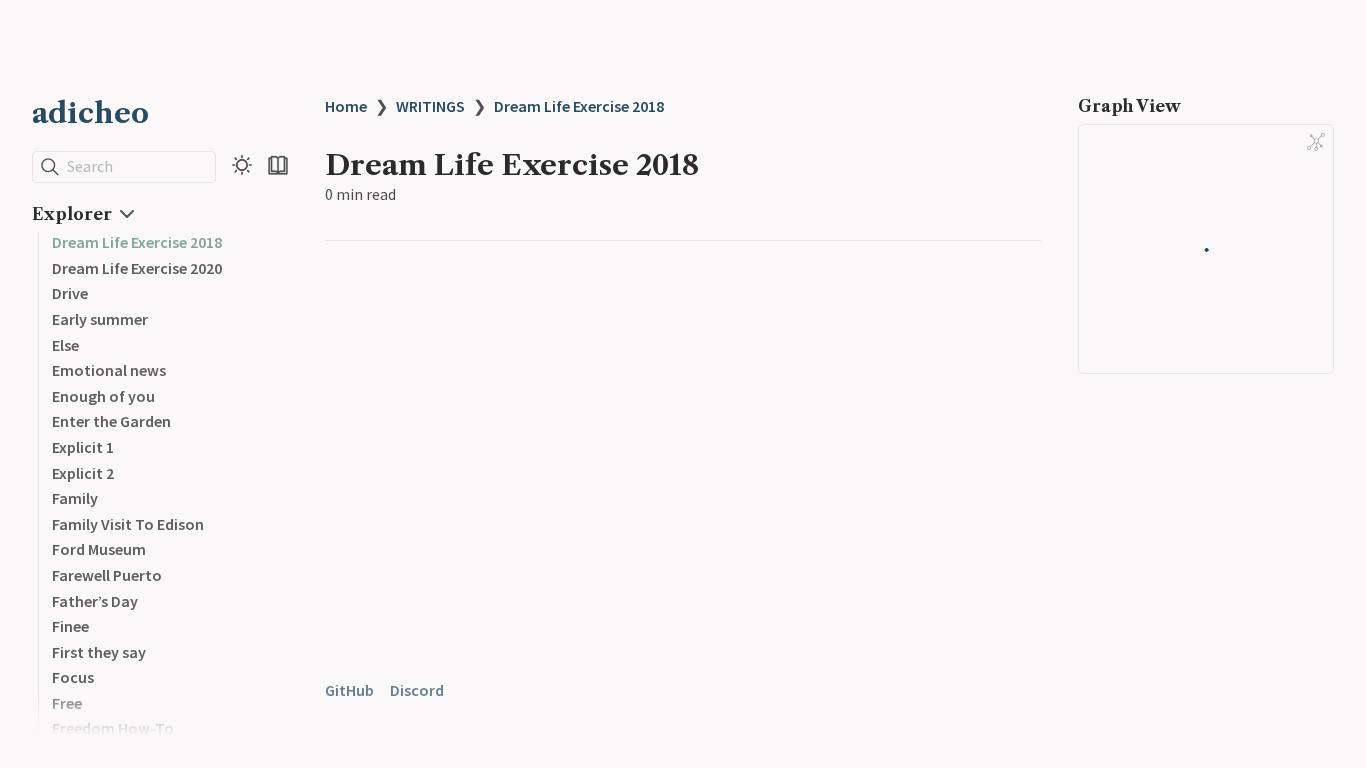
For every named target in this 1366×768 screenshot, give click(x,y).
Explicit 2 (83, 473)
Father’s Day (95, 601)
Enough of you (103, 396)
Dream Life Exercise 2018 (137, 242)
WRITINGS (430, 106)
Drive (70, 293)
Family (75, 498)
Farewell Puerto (107, 575)
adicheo (90, 113)
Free (67, 703)
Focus (73, 677)
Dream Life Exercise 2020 (137, 268)
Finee (70, 626)
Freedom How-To (113, 728)
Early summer (100, 319)
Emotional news (109, 370)
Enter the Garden (111, 421)
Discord (417, 690)
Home (346, 106)
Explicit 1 (83, 447)
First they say (99, 652)
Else (65, 345)
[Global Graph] (1316, 142)
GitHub (349, 690)
